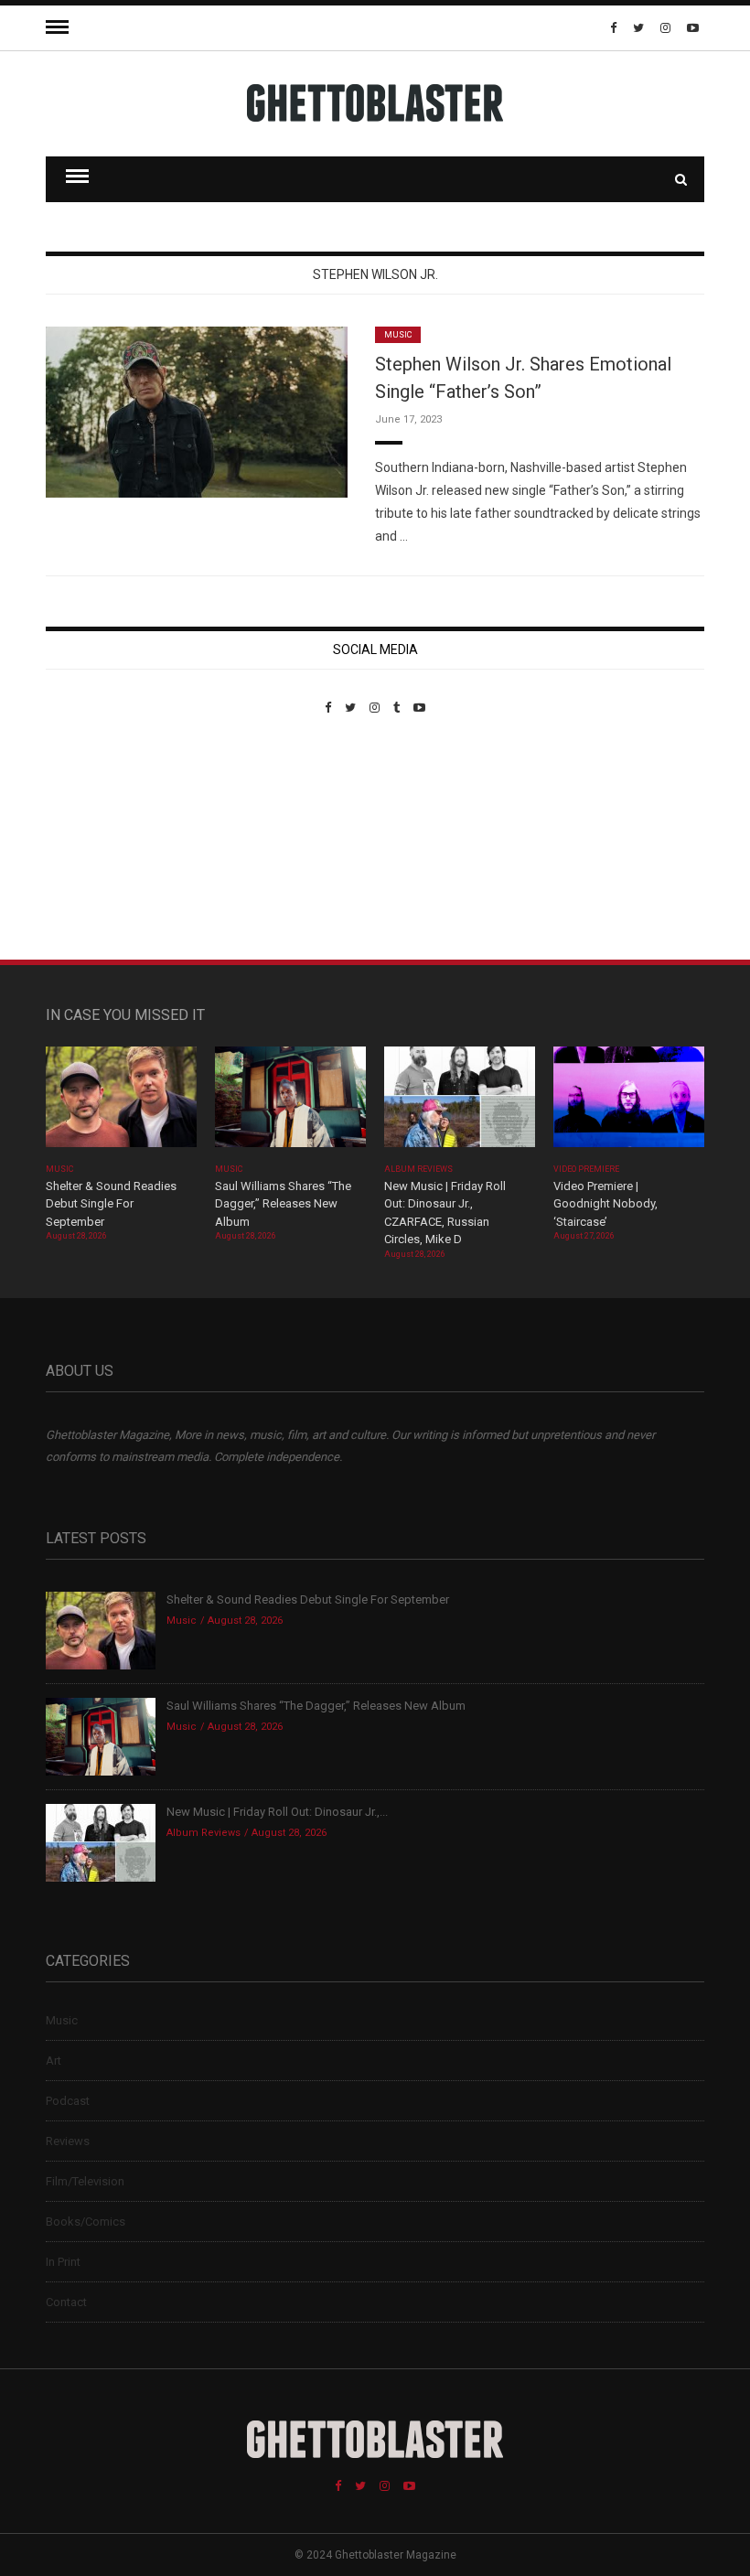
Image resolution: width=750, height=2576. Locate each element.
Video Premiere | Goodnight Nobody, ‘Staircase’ (605, 1204)
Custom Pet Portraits (99, 840)
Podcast (68, 2101)
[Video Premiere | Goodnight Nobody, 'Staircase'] (629, 1103)
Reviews (68, 2141)
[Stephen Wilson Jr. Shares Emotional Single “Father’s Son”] (197, 411)
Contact (66, 2302)
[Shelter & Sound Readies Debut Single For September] (121, 1103)
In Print (63, 2262)
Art (54, 2061)
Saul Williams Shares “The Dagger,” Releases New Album (283, 1204)
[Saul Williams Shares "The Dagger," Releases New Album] (290, 1103)
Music (398, 335)
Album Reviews (419, 1169)
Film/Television (85, 2181)
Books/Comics (86, 2222)
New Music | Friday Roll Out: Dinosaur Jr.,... (277, 1812)
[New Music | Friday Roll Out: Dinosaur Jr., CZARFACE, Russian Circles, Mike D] (460, 1103)
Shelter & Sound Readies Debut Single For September (111, 1204)
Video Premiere (587, 1169)
